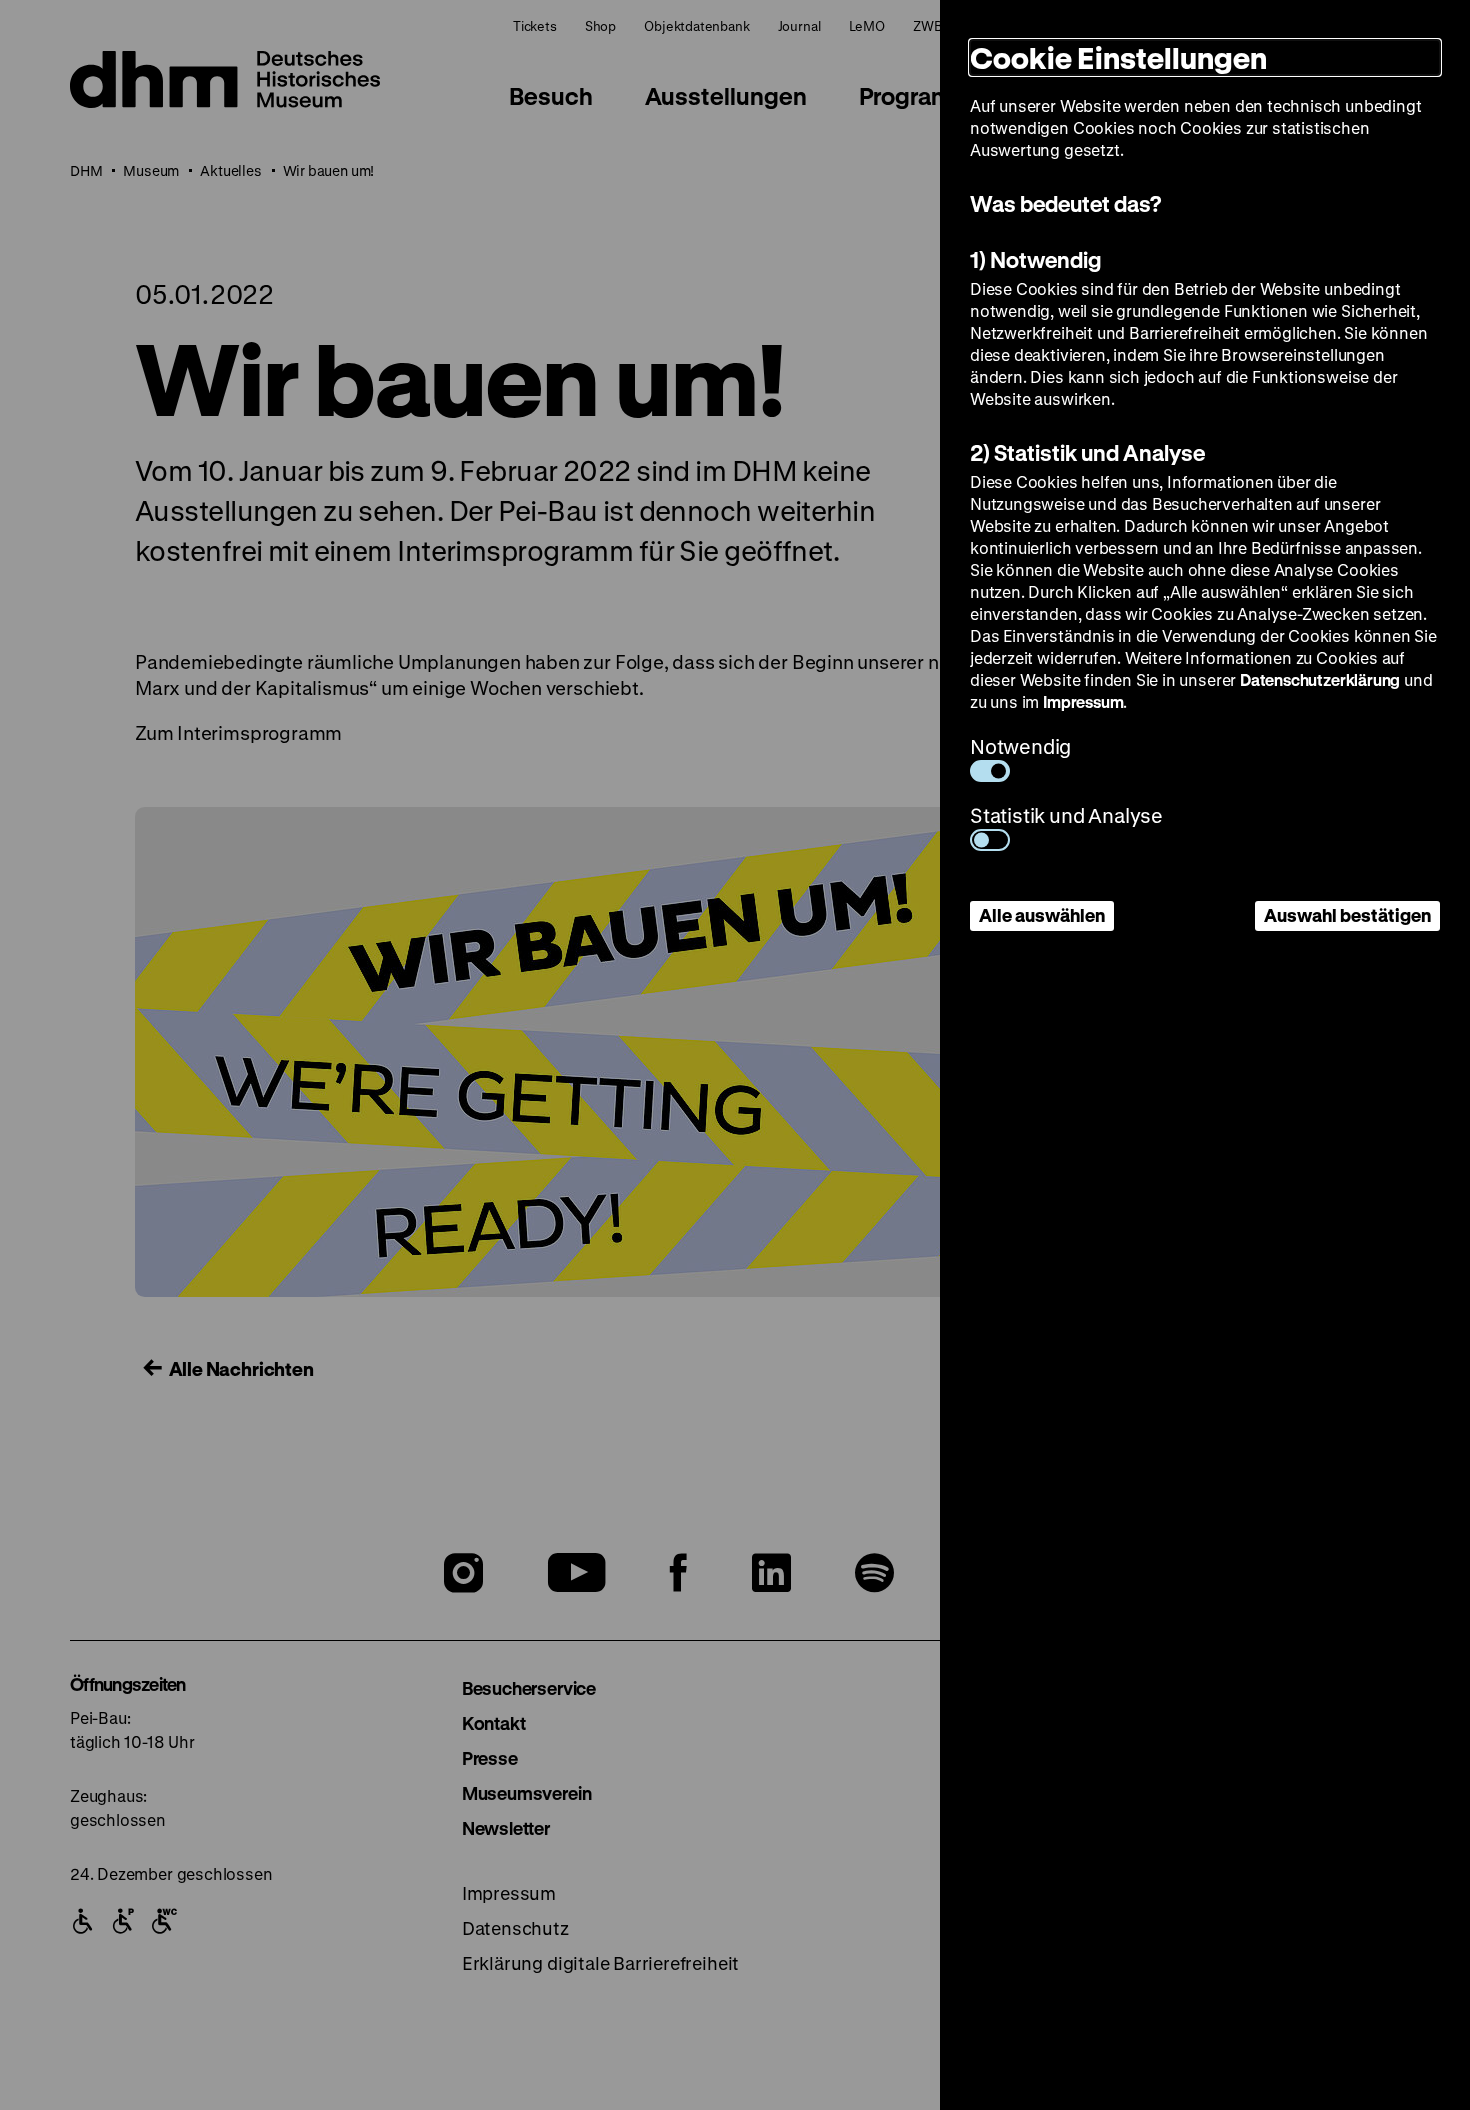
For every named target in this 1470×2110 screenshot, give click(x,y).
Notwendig (1020, 746)
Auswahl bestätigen (1347, 915)
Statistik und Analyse (1066, 815)
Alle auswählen (1042, 915)
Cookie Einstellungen (1118, 57)
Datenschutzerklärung (1320, 679)
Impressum (1083, 701)
